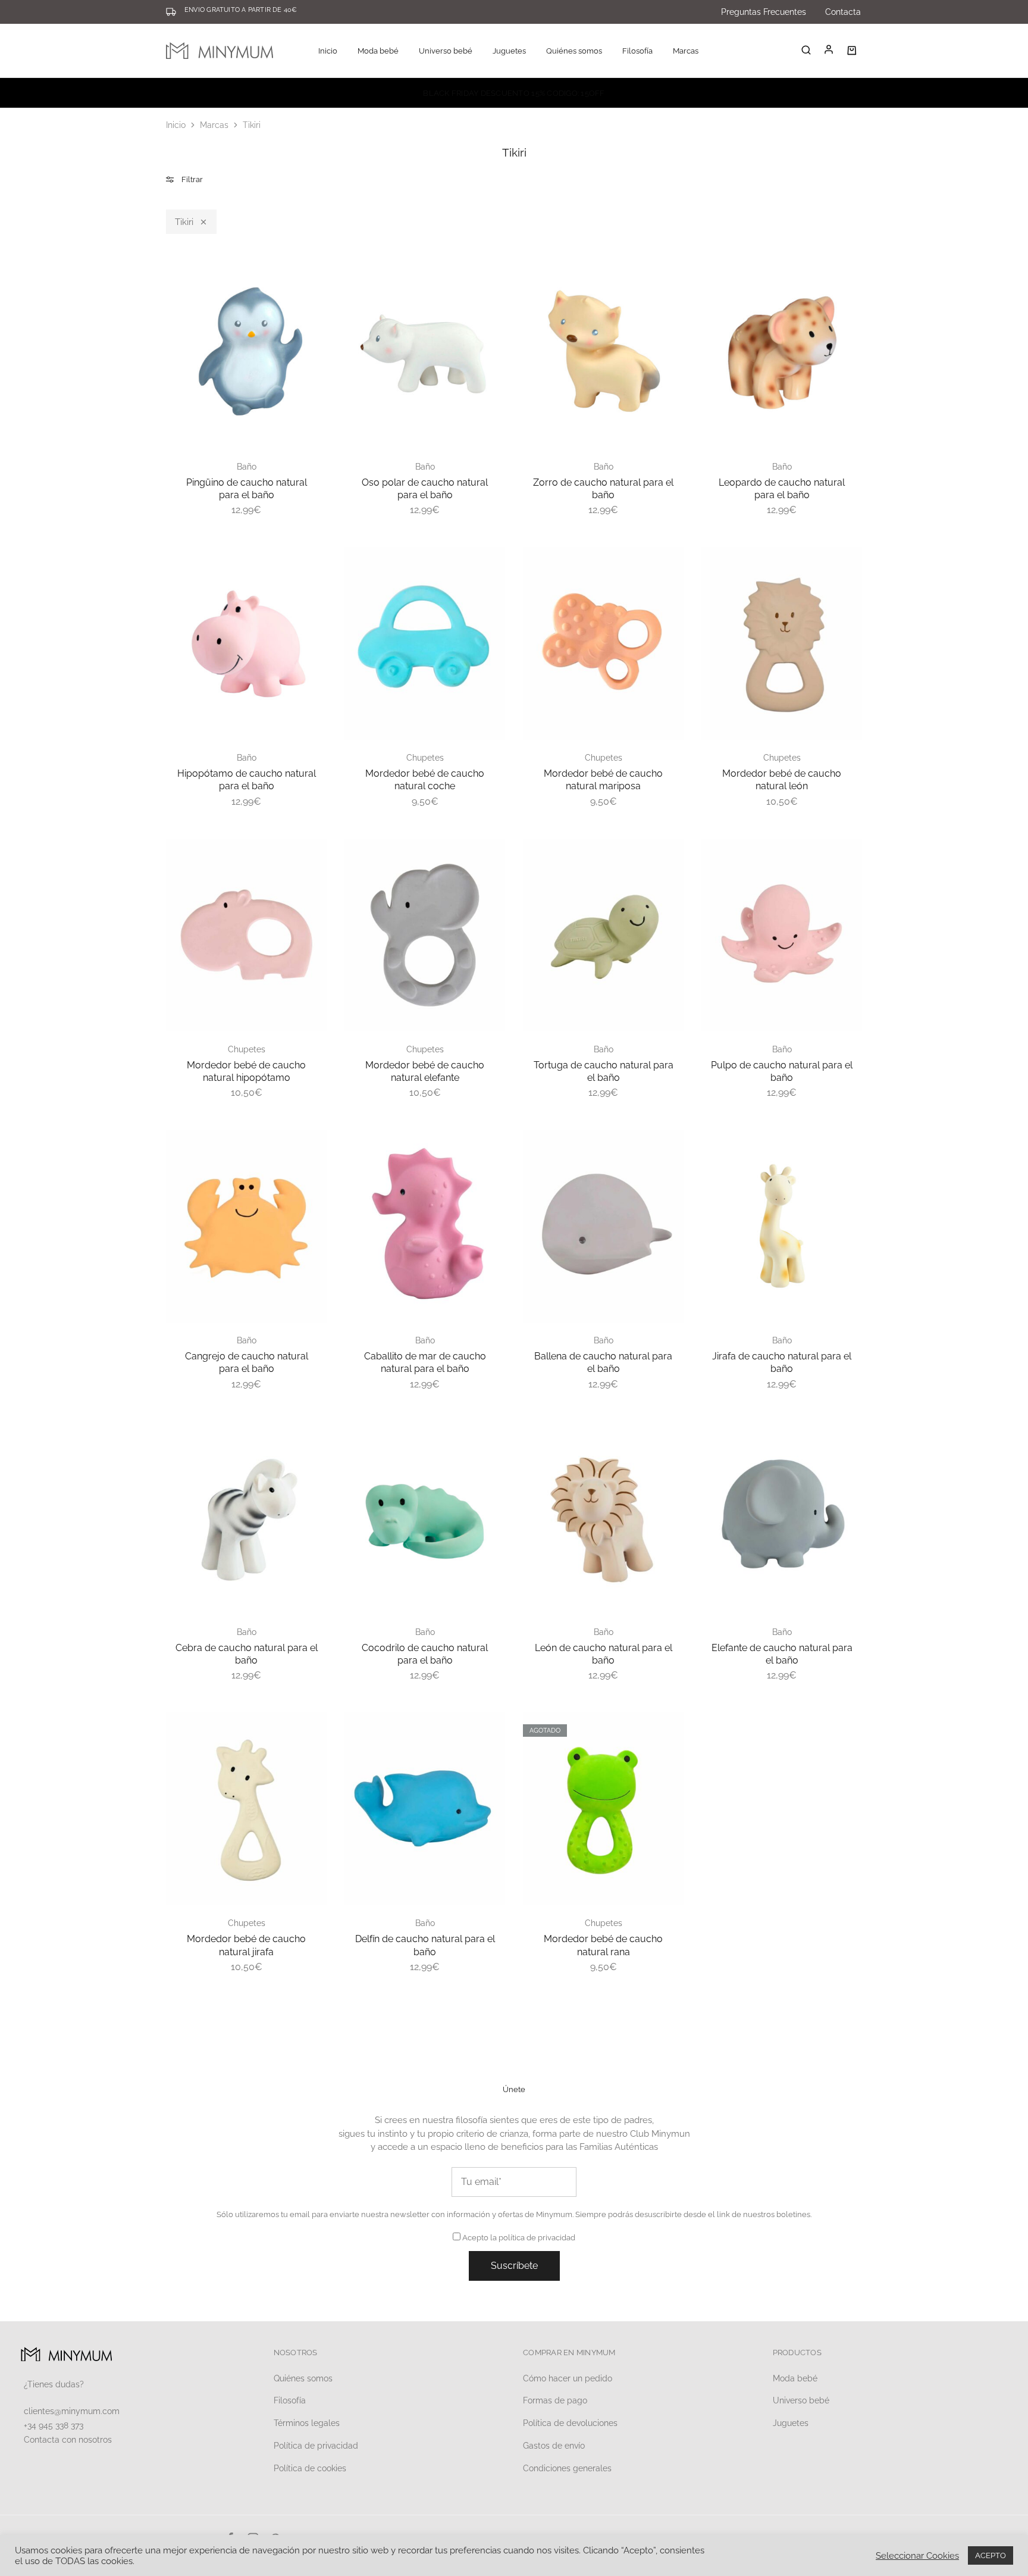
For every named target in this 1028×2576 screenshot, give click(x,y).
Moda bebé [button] (378, 51)
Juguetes (791, 2423)
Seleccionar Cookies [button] (917, 2555)
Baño (247, 467)
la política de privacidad (533, 2238)
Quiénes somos (574, 51)
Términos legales (307, 2423)
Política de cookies (310, 2468)
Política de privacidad (316, 2446)
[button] (175, 340)
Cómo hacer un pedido (568, 2378)
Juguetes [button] (509, 51)
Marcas (686, 51)
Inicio (328, 51)
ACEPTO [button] (991, 2555)
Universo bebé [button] (446, 51)
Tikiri (184, 222)
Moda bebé (795, 2378)
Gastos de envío (554, 2446)
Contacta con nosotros (68, 2440)
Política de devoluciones (570, 2423)
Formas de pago (555, 2400)
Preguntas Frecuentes (764, 12)
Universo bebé (801, 2400)
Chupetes (425, 758)
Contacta (843, 12)
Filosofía (637, 51)
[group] (246, 352)
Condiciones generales (567, 2468)
